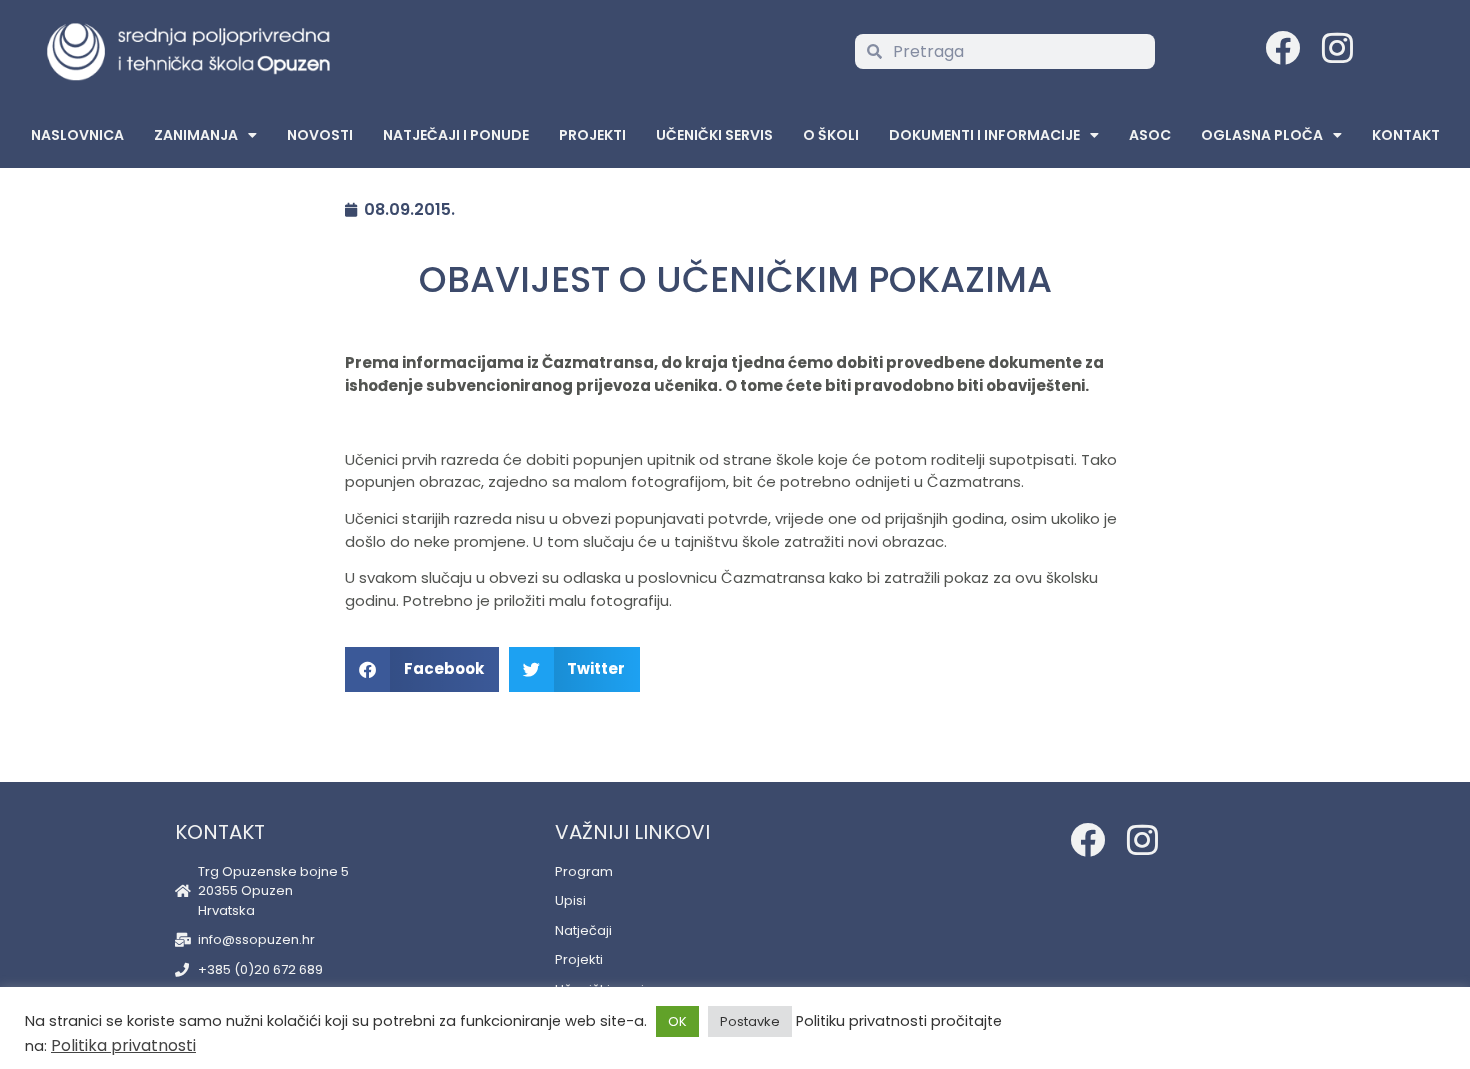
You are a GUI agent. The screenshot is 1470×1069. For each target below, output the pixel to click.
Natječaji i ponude (456, 135)
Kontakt (1406, 135)
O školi (831, 135)
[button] (422, 669)
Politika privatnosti (123, 1045)
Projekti (592, 135)
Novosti (320, 135)
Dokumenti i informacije (984, 135)
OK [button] (677, 1021)
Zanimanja (196, 135)
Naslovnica (77, 135)
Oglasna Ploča (1262, 135)
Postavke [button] (750, 1021)
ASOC (1150, 135)
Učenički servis (714, 135)
